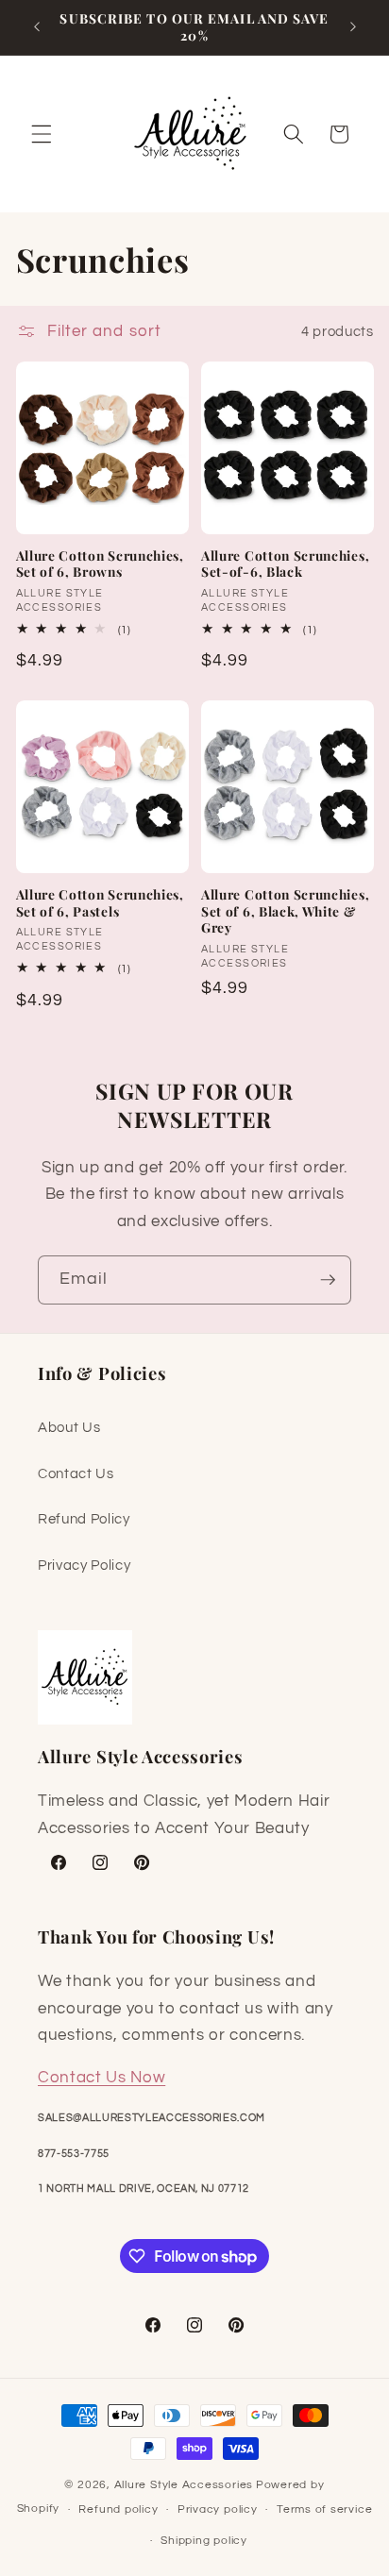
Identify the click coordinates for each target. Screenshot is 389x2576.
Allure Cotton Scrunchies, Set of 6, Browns (100, 564)
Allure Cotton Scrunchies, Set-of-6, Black (285, 564)
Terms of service (324, 2509)
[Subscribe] (328, 1280)
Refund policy (118, 2509)
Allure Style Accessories (184, 2485)
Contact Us (76, 1473)
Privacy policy (218, 2509)
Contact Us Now (101, 2077)
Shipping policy (204, 2541)
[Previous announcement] (37, 27)
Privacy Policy (84, 1565)
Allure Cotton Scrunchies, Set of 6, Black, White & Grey (285, 911)
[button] (42, 134)
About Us (69, 1427)
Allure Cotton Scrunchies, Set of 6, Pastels (100, 903)
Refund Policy (84, 1519)
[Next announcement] (353, 27)
